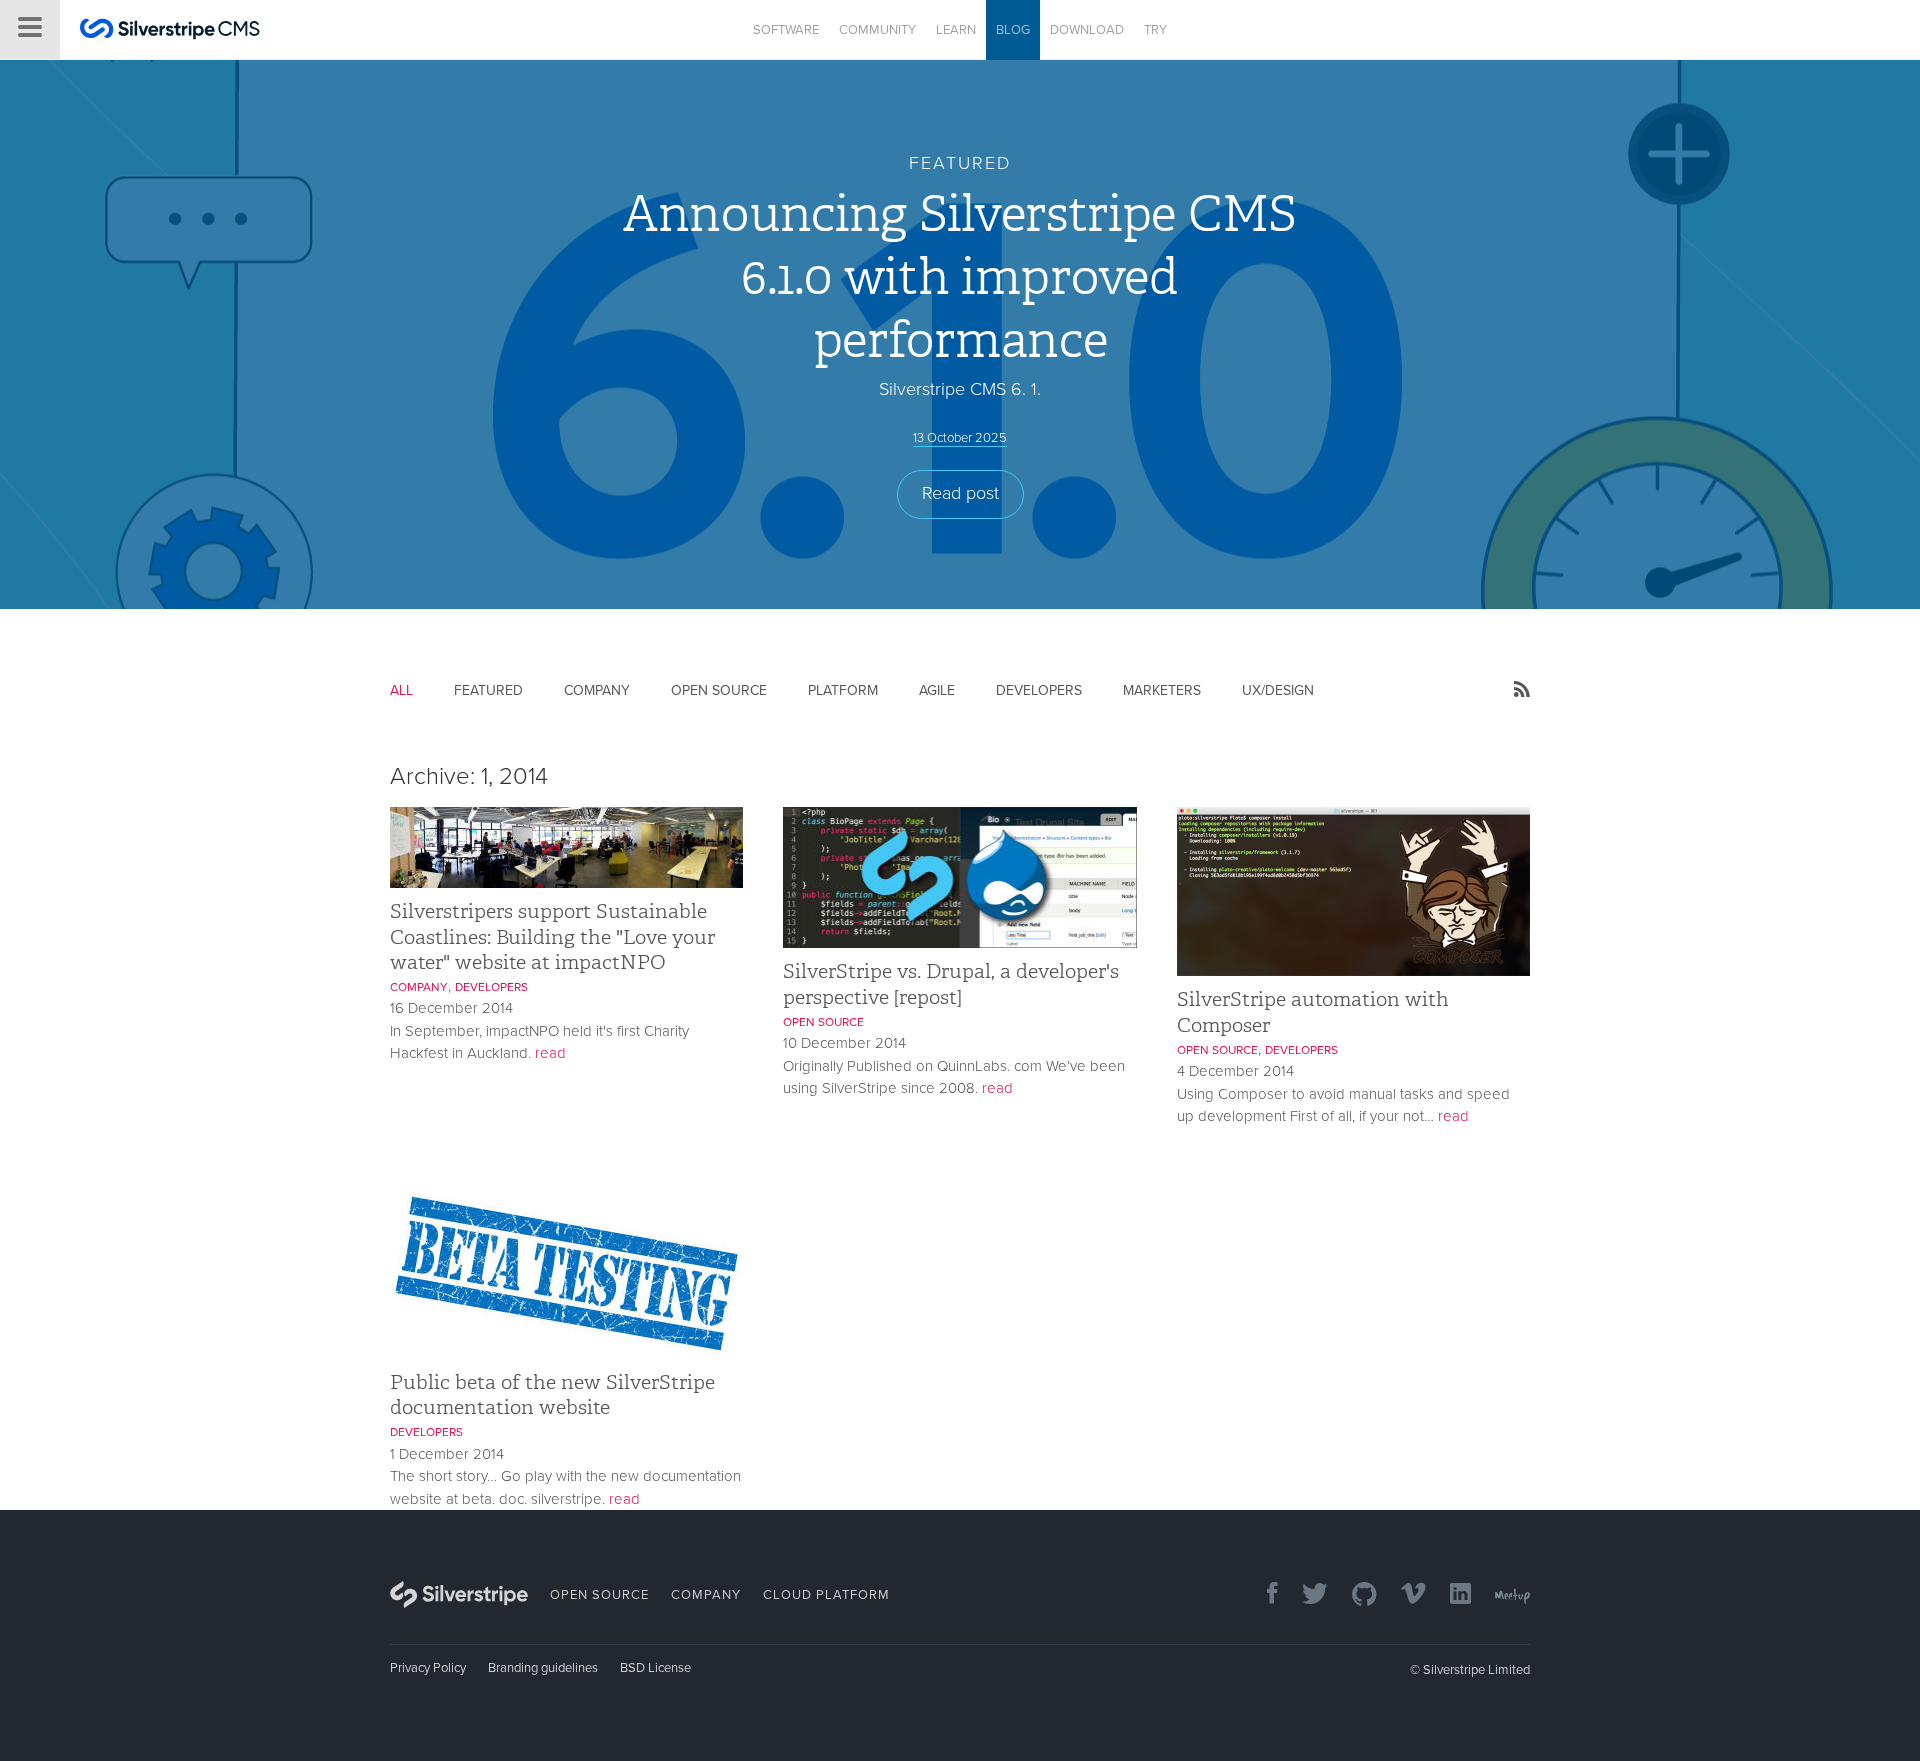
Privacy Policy (428, 1668)
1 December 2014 (447, 1454)
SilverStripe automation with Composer (1313, 1011)
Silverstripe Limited (1476, 1670)
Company (597, 690)
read (550, 1053)
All (401, 690)
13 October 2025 (960, 438)
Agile (937, 690)
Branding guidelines (543, 1668)
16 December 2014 (451, 1008)
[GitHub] (1354, 1595)
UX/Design (1278, 690)
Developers (1039, 690)
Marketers (1162, 690)
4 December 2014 (1235, 1071)
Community (877, 30)
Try (1155, 30)
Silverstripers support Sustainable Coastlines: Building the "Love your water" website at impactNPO (552, 936)
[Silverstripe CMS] (170, 31)
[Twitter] (1305, 1595)
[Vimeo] (1403, 1595)
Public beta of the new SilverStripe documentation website (552, 1394)
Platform (843, 690)
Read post (960, 493)
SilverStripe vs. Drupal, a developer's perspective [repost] (951, 983)
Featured (488, 690)
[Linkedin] (1450, 1595)
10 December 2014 (844, 1043)
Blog (1013, 30)
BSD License (655, 1668)
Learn (956, 30)
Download (1087, 30)
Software (786, 30)
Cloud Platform (826, 1595)
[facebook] (1262, 1595)
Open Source (719, 690)
